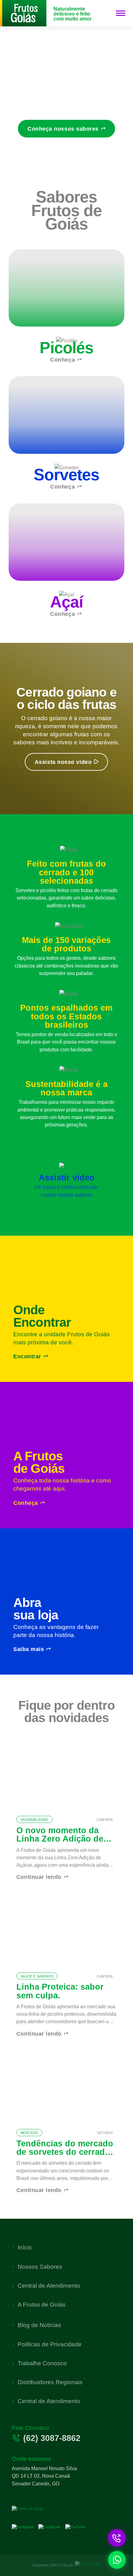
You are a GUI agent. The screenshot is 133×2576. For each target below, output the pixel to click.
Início (25, 2247)
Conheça (62, 360)
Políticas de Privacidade (50, 2344)
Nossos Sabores (40, 2267)
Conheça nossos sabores (63, 129)
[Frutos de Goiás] (23, 13)
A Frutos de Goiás (42, 2305)
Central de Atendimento (49, 2286)
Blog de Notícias (39, 2325)
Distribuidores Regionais (50, 2382)
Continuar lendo (39, 1877)
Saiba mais (29, 1649)
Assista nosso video (63, 762)
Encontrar (27, 1356)
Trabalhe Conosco (42, 2363)
